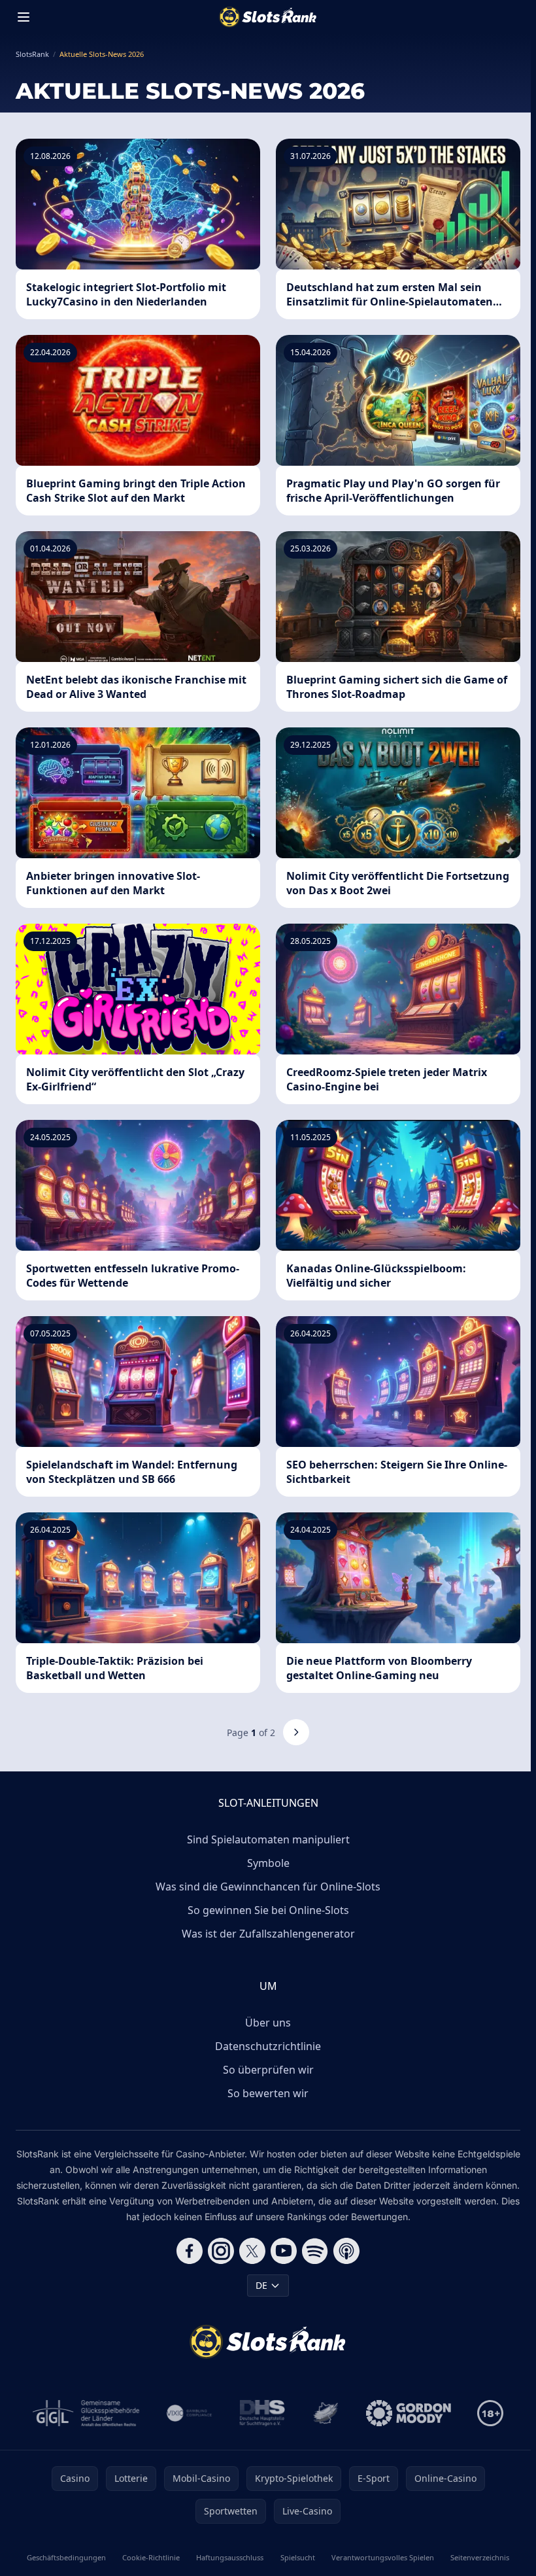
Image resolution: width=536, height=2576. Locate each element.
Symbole (268, 1863)
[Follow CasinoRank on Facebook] (190, 2251)
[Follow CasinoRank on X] (252, 2251)
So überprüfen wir (268, 2070)
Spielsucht (298, 2557)
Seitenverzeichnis (480, 2557)
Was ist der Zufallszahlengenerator (268, 1934)
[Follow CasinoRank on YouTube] (284, 2251)
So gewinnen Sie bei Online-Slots (268, 1910)
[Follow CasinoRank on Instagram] (221, 2251)
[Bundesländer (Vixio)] (190, 2413)
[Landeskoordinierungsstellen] (326, 2413)
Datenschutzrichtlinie (268, 2046)
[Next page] (296, 1732)
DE (261, 2285)
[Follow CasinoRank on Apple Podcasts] (346, 2251)
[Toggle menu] (24, 17)
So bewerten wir (268, 2093)
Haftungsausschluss (230, 2557)
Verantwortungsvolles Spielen (383, 2557)
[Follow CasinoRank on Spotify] (315, 2251)
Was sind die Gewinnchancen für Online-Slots (268, 1887)
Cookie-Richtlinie (151, 2557)
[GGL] (86, 2413)
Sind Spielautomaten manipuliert (268, 1839)
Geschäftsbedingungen (66, 2557)
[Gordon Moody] (409, 2413)
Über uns (268, 2023)
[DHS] (262, 2413)
